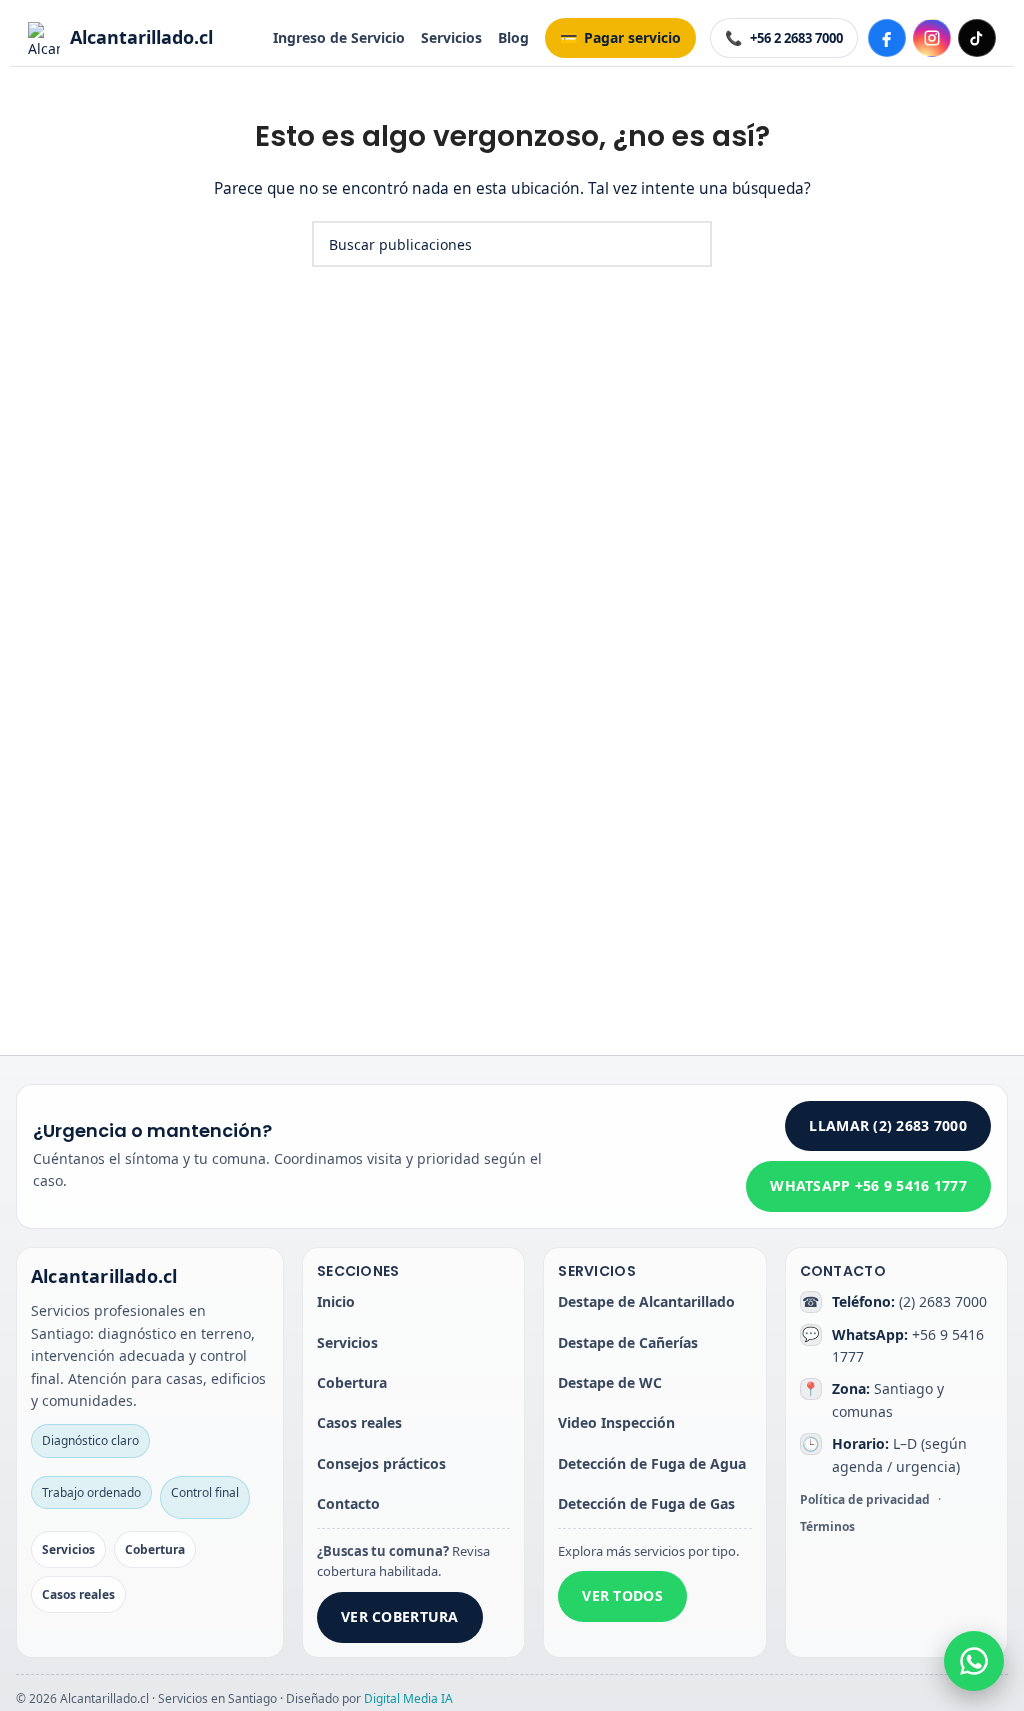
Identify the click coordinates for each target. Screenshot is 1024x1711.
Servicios (451, 37)
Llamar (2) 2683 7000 (888, 1125)
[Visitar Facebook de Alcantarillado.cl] (887, 38)
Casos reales (78, 1594)
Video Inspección (616, 1422)
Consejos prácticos (381, 1463)
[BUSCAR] (689, 244)
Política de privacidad (865, 1499)
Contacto (348, 1503)
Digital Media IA (408, 1698)
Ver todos (622, 1595)
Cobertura (155, 1549)
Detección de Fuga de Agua (652, 1463)
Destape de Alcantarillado (646, 1301)
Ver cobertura (400, 1616)
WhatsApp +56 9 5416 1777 (868, 1185)
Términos (827, 1526)
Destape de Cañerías (628, 1342)
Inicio (336, 1301)
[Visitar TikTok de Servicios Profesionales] (977, 38)
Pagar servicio (632, 37)
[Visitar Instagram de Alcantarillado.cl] (932, 38)
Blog (513, 37)
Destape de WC (610, 1382)
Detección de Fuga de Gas (646, 1503)
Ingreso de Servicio (339, 37)
